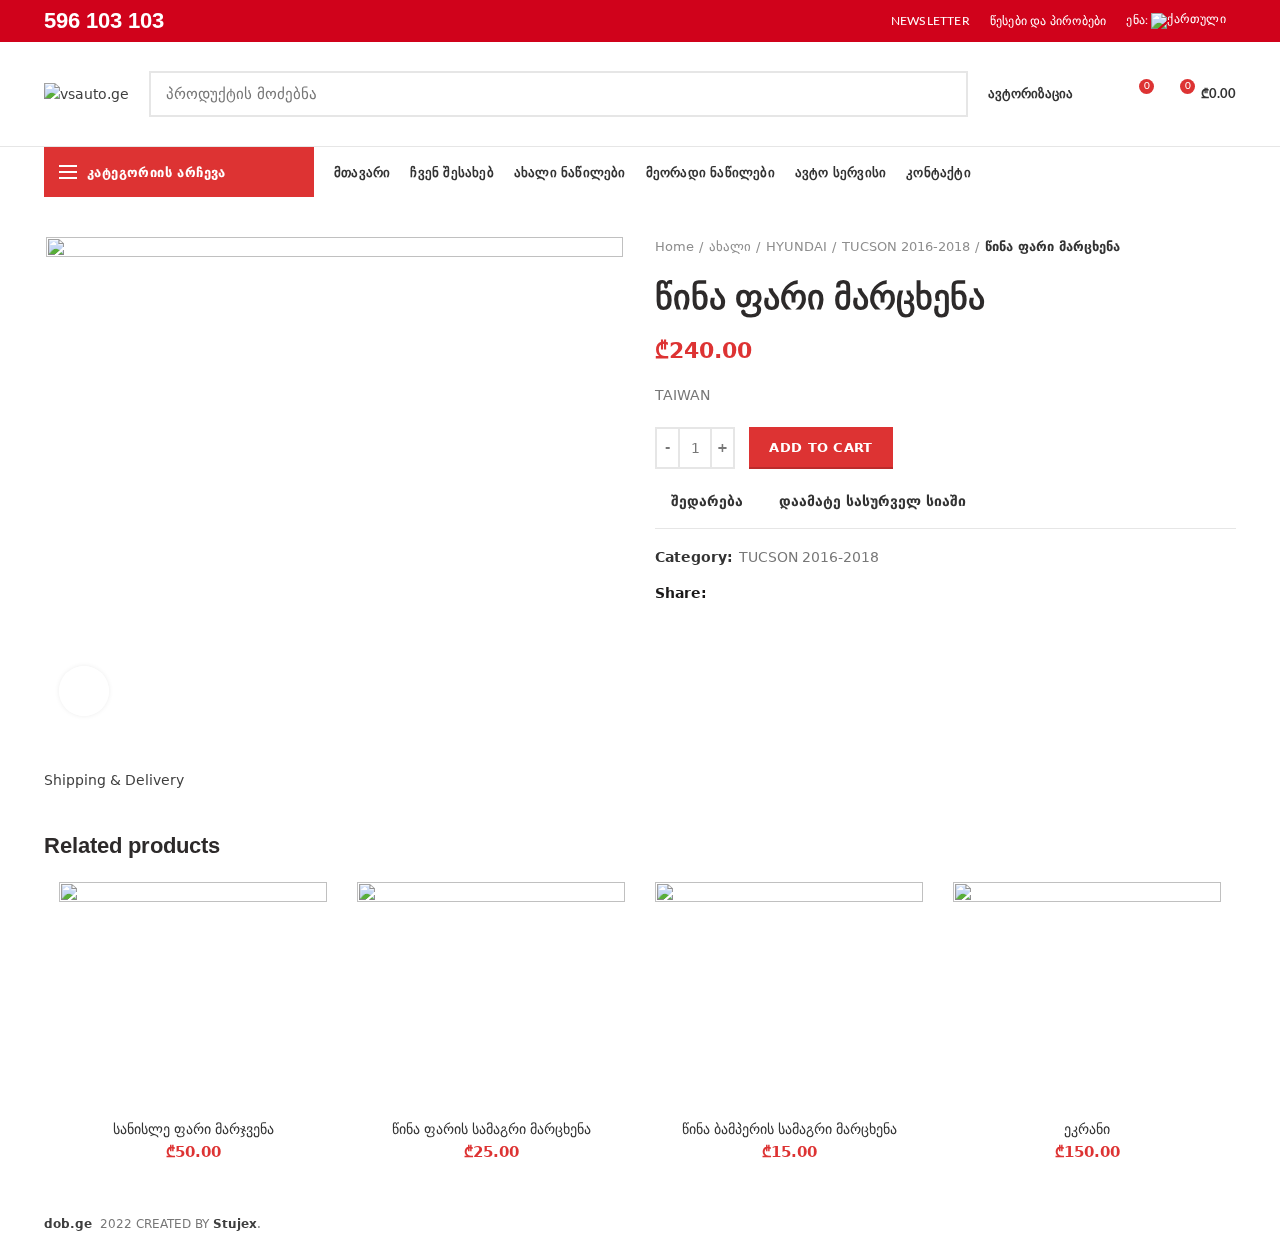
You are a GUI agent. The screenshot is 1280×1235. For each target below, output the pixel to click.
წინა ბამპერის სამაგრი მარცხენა (789, 1129)
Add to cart (820, 447)
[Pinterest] (769, 593)
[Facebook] (723, 593)
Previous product (1186, 247)
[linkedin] (792, 593)
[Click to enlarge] (84, 691)
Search (941, 94)
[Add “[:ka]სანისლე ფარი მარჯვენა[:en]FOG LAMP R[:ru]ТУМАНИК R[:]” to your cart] (312, 959)
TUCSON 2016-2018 (906, 246)
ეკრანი (1087, 1129)
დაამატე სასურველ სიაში (872, 501)
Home (674, 246)
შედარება (707, 501)
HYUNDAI (796, 246)
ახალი (730, 246)
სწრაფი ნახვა (312, 1004)
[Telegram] (815, 593)
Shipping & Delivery (114, 780)
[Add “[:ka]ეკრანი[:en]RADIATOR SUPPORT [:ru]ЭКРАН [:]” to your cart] (1206, 959)
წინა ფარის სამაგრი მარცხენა (491, 1129)
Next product (1226, 247)
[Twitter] (746, 593)
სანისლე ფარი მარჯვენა (193, 1129)
